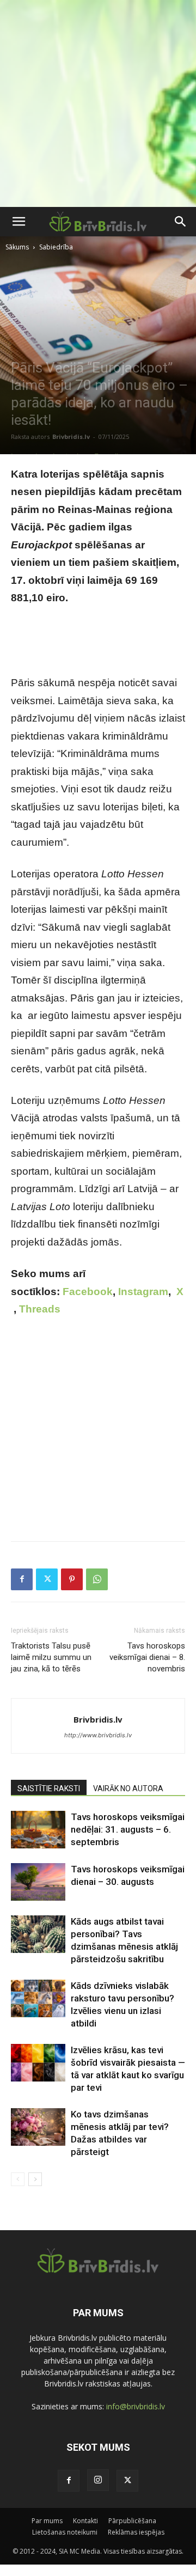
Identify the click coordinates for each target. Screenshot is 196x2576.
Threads (40, 1309)
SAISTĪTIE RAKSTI (49, 1788)
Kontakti (85, 2521)
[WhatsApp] (97, 1579)
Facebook (88, 1292)
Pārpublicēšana (132, 2521)
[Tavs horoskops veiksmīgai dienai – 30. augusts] (38, 1882)
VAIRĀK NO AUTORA (128, 1788)
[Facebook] (22, 1579)
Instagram (143, 1292)
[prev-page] (18, 2179)
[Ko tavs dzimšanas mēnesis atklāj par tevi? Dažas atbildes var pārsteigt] (38, 2127)
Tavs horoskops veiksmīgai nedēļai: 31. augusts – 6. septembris (128, 1829)
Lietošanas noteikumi (65, 2532)
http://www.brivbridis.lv (98, 1735)
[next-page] (35, 2179)
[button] (19, 222)
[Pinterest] (72, 1579)
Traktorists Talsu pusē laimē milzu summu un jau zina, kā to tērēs (51, 1657)
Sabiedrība (56, 247)
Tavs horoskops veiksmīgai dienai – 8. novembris (147, 1657)
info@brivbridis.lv (136, 2406)
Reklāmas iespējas (136, 2532)
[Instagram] (98, 2480)
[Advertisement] (98, 103)
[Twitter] (47, 1579)
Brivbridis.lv (71, 437)
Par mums (47, 2521)
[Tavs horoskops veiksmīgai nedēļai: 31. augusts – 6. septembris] (38, 1830)
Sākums (17, 247)
